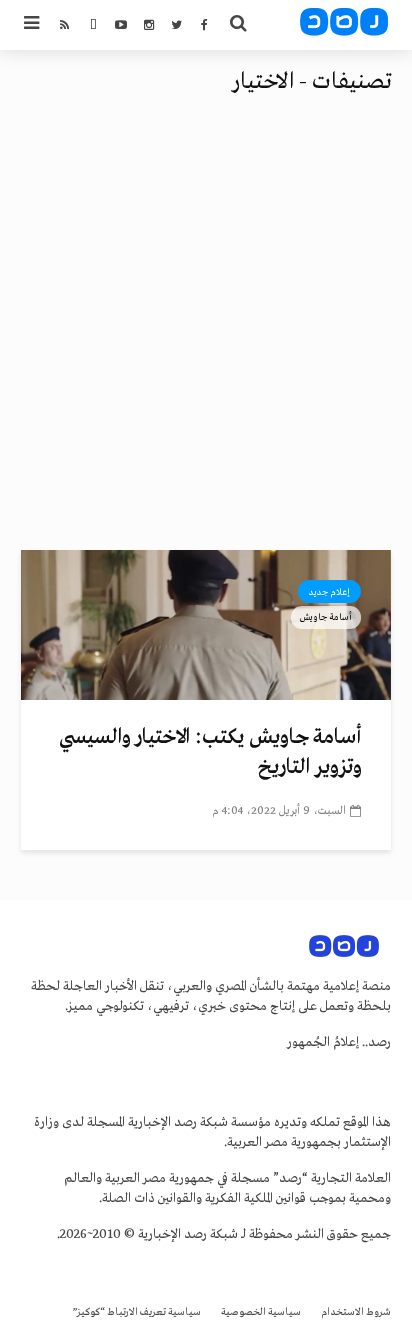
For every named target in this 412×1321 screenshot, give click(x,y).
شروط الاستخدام (356, 1312)
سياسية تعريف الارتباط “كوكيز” (137, 1312)
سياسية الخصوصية (261, 1312)
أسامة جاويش (326, 617)
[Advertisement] (206, 334)
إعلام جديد (329, 592)
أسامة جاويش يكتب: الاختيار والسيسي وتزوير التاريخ (210, 752)
